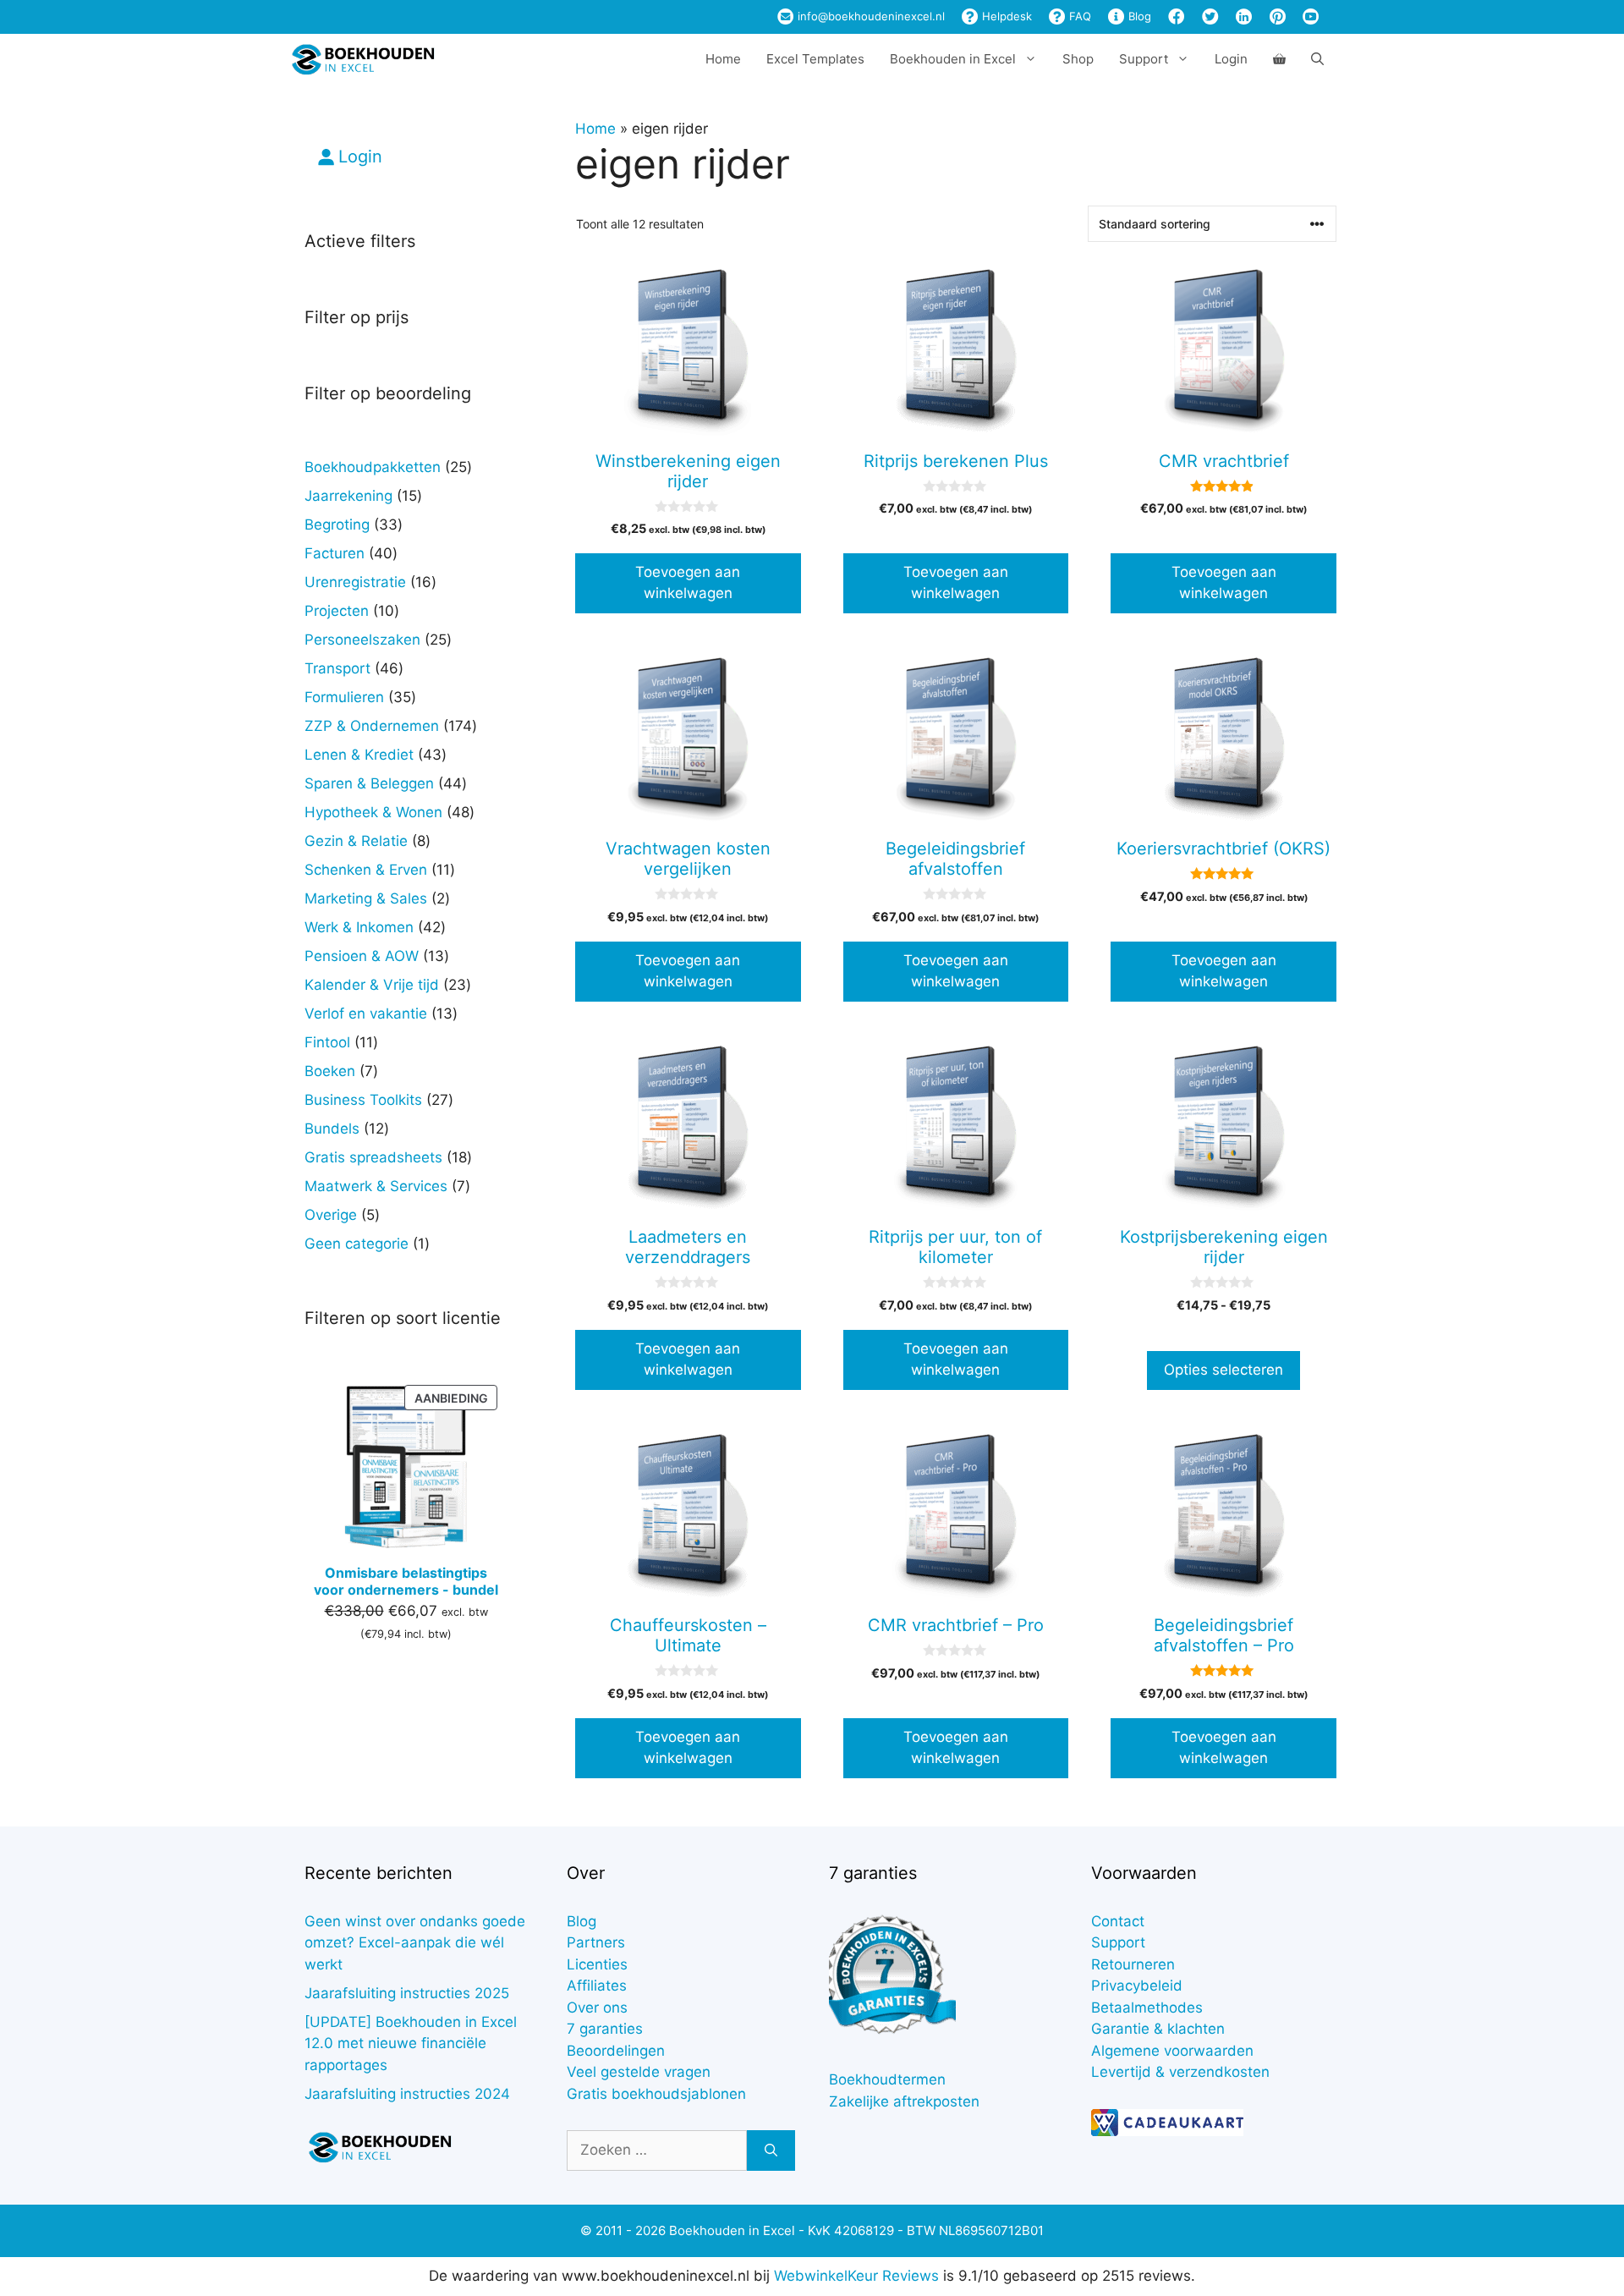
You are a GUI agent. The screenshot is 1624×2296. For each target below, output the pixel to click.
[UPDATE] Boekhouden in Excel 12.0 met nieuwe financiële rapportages (411, 2043)
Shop (1078, 59)
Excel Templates (815, 59)
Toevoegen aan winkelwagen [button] (688, 583)
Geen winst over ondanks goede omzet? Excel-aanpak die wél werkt (415, 1943)
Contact (1118, 1921)
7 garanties (605, 2029)
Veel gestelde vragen (639, 2072)
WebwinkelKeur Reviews (856, 2276)
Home (723, 59)
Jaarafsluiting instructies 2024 (407, 2094)
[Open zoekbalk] (1317, 59)
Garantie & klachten (1158, 2029)
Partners (596, 1942)
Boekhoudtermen (887, 2079)
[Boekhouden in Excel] (363, 59)
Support (1118, 1942)
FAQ (1078, 16)
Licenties (597, 1964)
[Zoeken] (771, 2150)
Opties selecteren (1223, 1370)
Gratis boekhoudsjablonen (656, 2094)
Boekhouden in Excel (953, 59)
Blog (1138, 16)
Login (1231, 59)
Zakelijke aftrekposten (904, 2101)
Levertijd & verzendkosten (1180, 2072)
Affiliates (597, 1986)
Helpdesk (1005, 16)
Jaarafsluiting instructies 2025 (407, 1993)
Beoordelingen (616, 2051)
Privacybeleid (1137, 1986)
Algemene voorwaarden (1172, 2051)
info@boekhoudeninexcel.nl (870, 16)
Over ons (597, 2008)
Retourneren (1133, 1964)
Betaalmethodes (1147, 2008)
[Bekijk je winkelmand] (1279, 59)
